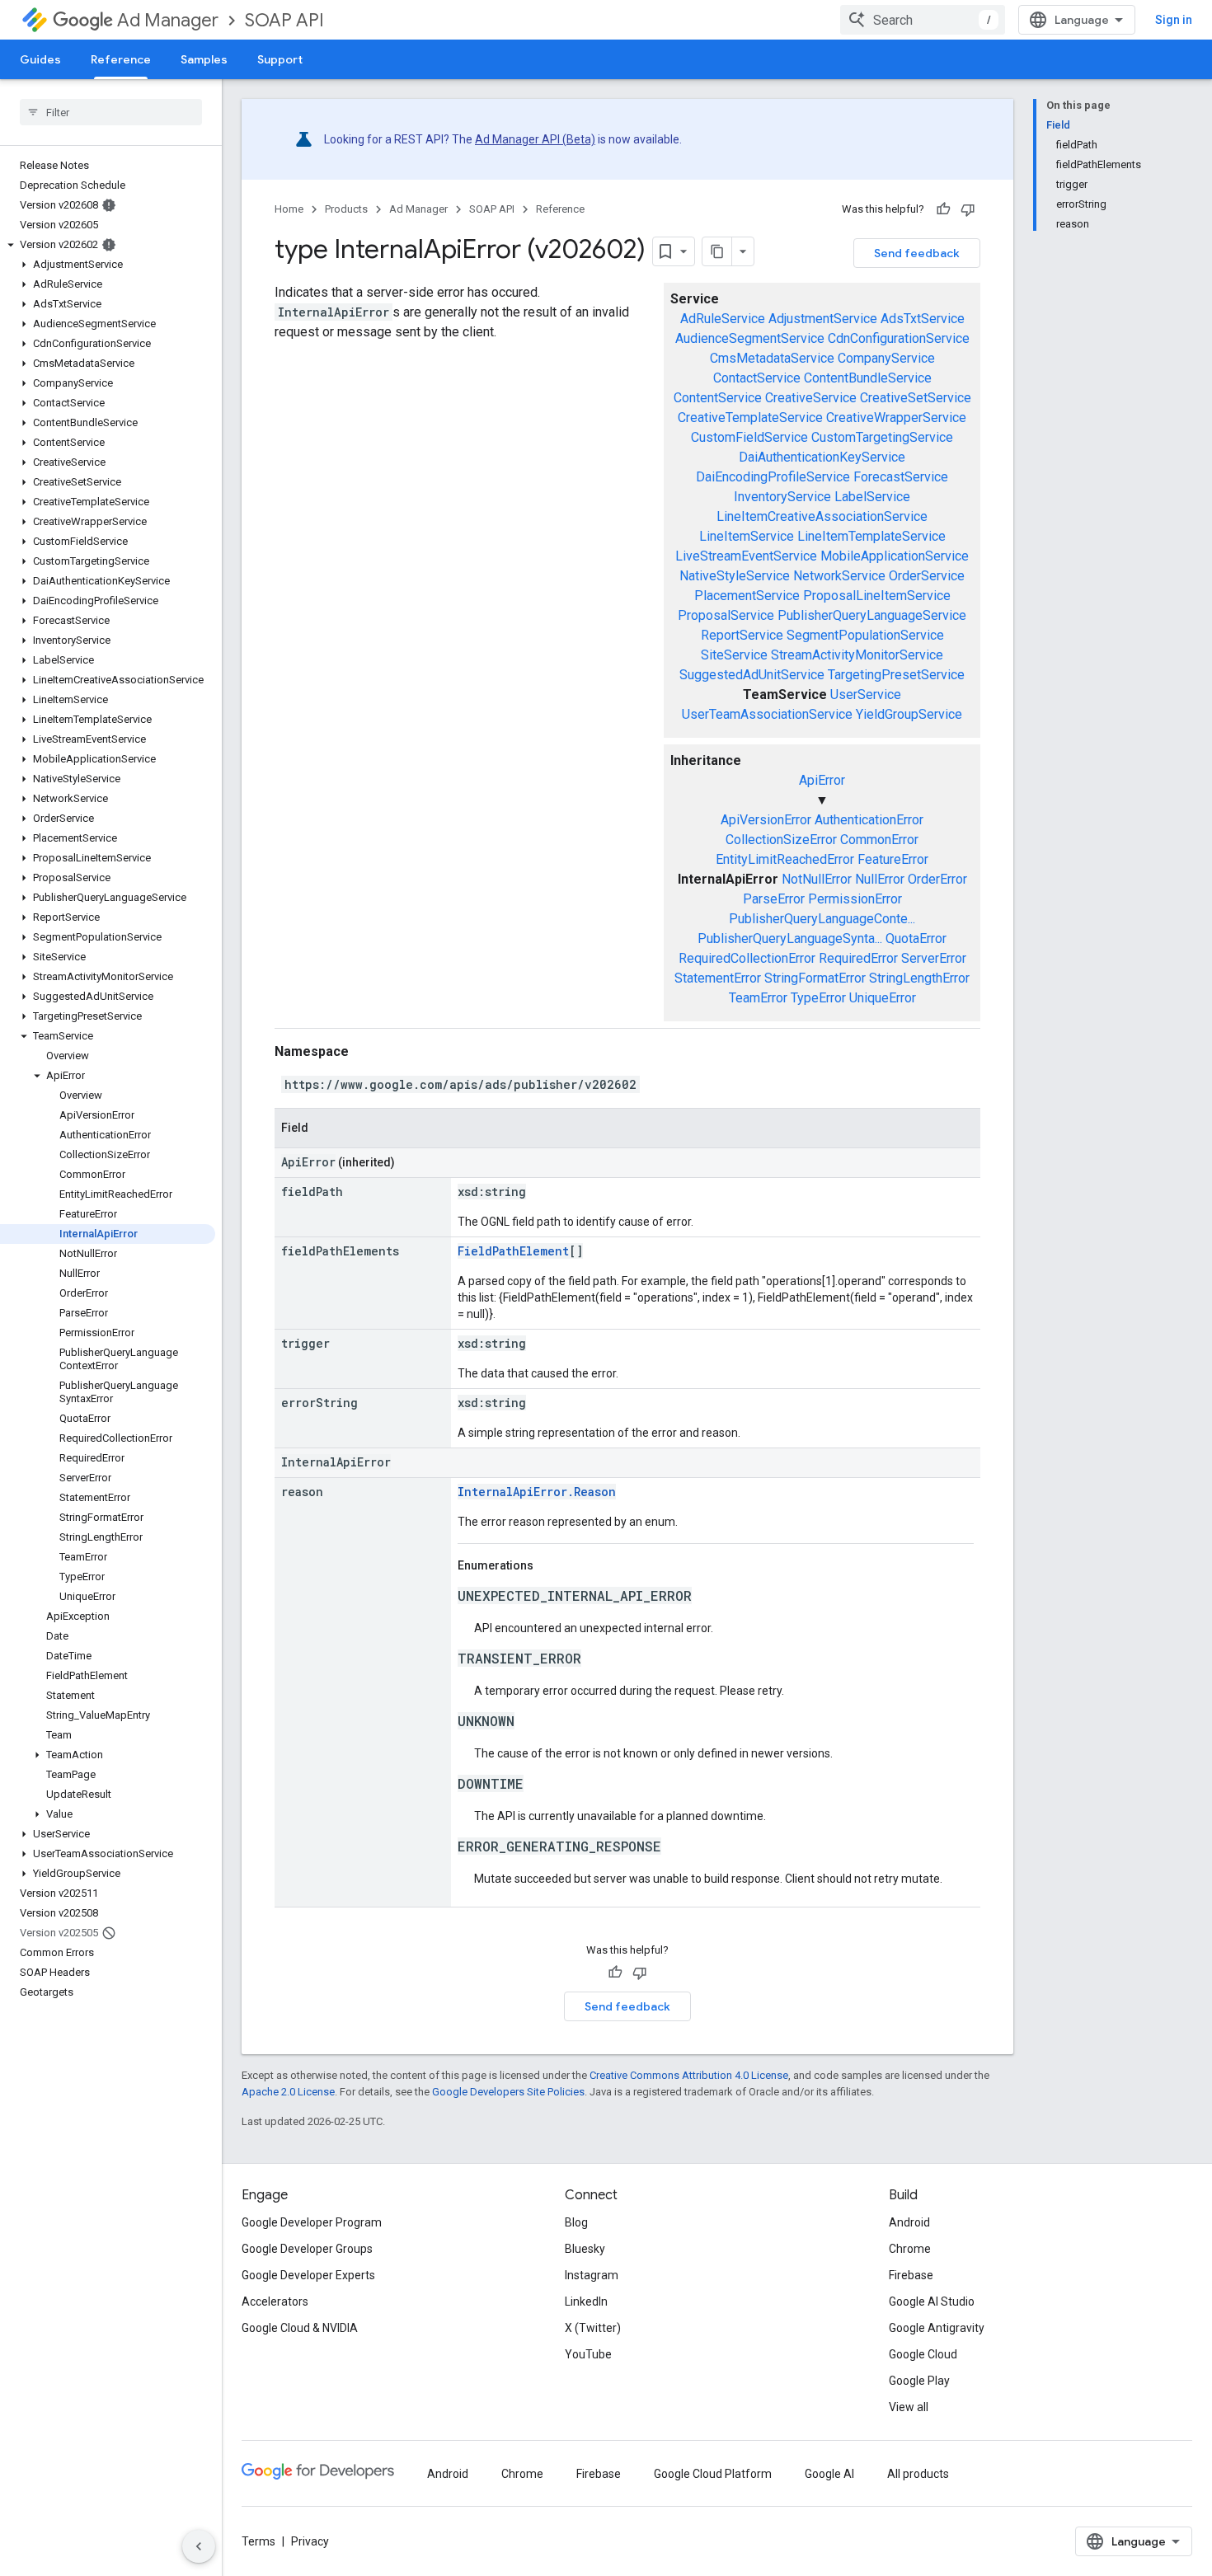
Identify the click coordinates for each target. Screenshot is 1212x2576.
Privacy (310, 2541)
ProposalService (726, 615)
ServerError (934, 958)
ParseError (774, 899)
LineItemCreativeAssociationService (822, 516)
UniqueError (883, 998)
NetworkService (839, 576)
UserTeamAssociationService (767, 714)
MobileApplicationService (895, 556)
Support (280, 59)
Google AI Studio (932, 2302)
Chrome (910, 2249)
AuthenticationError (869, 820)
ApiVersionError (766, 820)
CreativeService (811, 398)
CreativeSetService (916, 398)
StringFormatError (815, 978)
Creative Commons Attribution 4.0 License (689, 2075)
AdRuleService (723, 319)
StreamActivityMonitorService (857, 655)
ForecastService (901, 477)
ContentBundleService (868, 378)
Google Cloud (923, 2354)
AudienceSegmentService (750, 338)
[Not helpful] (968, 209)
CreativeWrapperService (896, 418)
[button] (108, 245)
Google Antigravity (937, 2328)
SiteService (734, 655)
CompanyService (886, 358)
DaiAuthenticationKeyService (822, 457)
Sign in (1174, 20)
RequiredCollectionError (747, 958)
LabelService (872, 497)
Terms (258, 2541)
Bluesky (585, 2249)
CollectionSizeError (781, 840)
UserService (866, 694)
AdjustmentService (823, 319)
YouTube (588, 2354)
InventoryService (782, 497)
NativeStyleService (735, 576)
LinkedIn (586, 2302)
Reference (121, 59)
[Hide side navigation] (199, 2546)
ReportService (742, 635)
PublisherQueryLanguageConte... (822, 919)
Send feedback (917, 253)
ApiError (822, 780)
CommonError (879, 840)
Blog (576, 2222)
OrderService (927, 576)
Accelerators (275, 2302)
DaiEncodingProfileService (773, 477)
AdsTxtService (923, 319)
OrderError (937, 879)
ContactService (757, 378)
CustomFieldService (749, 437)
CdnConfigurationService (899, 338)
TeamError (758, 998)
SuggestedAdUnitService (752, 675)
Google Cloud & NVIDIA (300, 2328)
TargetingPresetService (896, 675)
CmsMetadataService (772, 358)
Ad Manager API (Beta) (535, 139)
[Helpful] (943, 209)
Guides (40, 59)
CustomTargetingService (882, 437)
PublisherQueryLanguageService (872, 615)
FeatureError (893, 859)
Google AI (829, 2474)
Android (909, 2222)
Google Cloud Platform (713, 2474)
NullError (880, 879)
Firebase (911, 2275)
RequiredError (858, 958)
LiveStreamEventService (746, 556)
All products (918, 2474)
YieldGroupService (909, 714)
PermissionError (855, 899)
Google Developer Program (312, 2222)
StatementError (718, 978)
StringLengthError (919, 978)
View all (909, 2407)
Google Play (919, 2381)
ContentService (718, 398)
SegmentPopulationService (865, 635)
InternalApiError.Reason (537, 1492)
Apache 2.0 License (288, 2092)
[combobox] (923, 20)
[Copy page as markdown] (717, 251)
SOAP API (284, 20)
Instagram (592, 2275)
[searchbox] (111, 112)
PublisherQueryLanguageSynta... (790, 938)
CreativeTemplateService (750, 418)
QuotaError (916, 938)
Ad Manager (168, 20)
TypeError (818, 998)
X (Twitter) (593, 2328)
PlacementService (747, 596)
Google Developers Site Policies (508, 2092)
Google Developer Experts (308, 2275)
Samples (204, 59)
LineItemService (747, 536)
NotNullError (817, 879)
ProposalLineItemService (877, 596)
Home (289, 209)
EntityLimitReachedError (785, 859)
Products (346, 209)
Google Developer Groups (307, 2249)
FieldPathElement (513, 1251)
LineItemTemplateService (871, 536)
